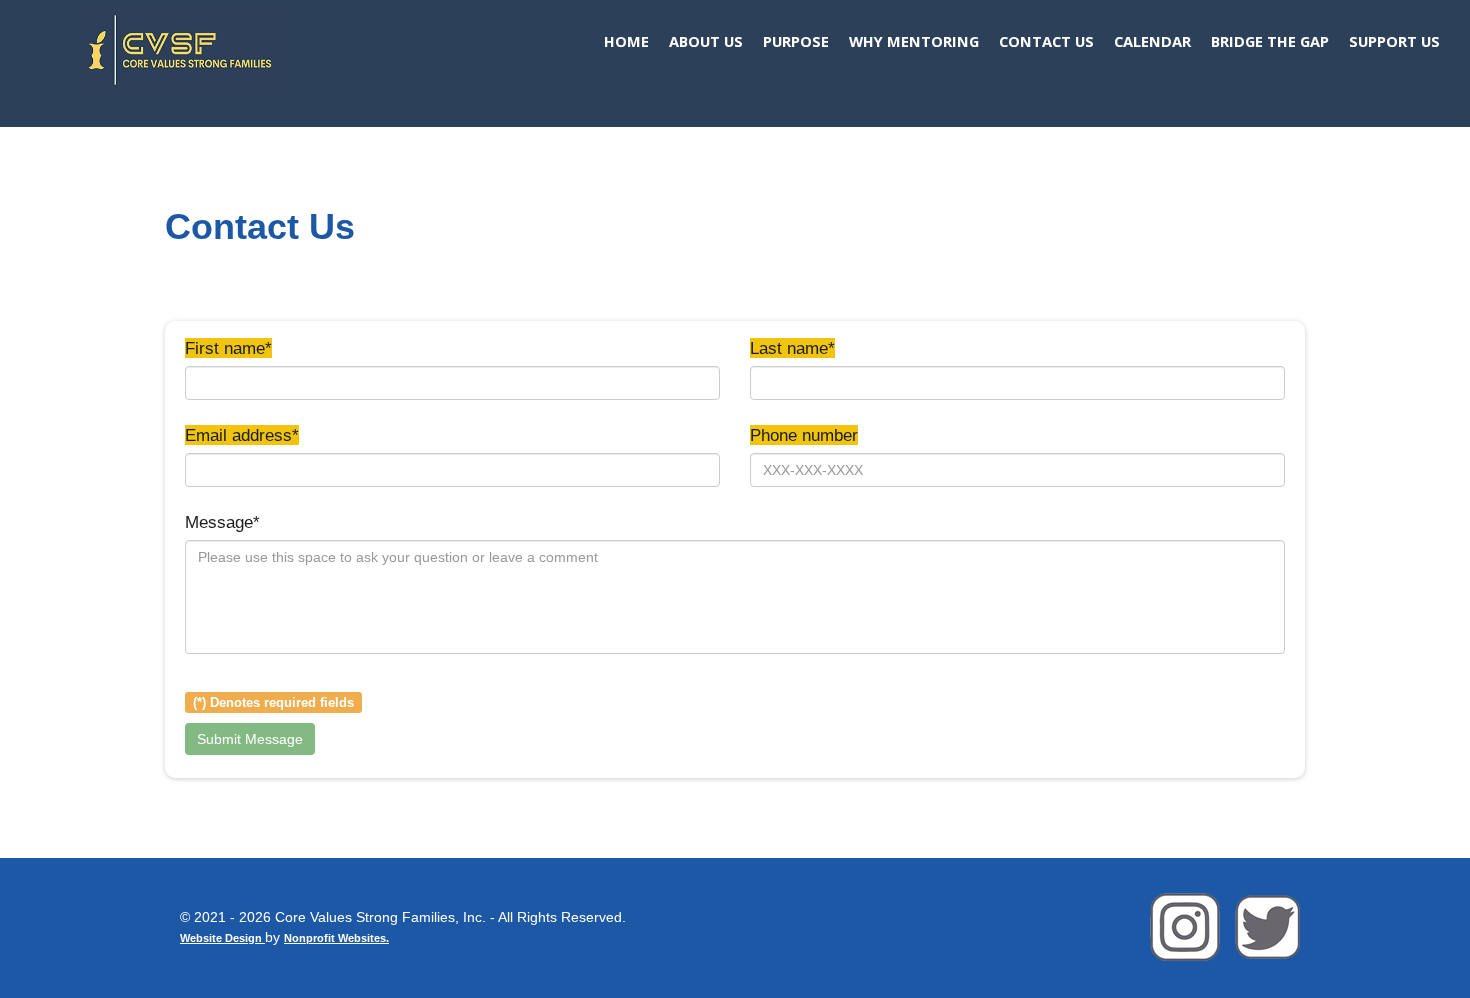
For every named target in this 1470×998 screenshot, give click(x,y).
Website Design (222, 938)
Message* (222, 522)
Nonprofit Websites (335, 938)
